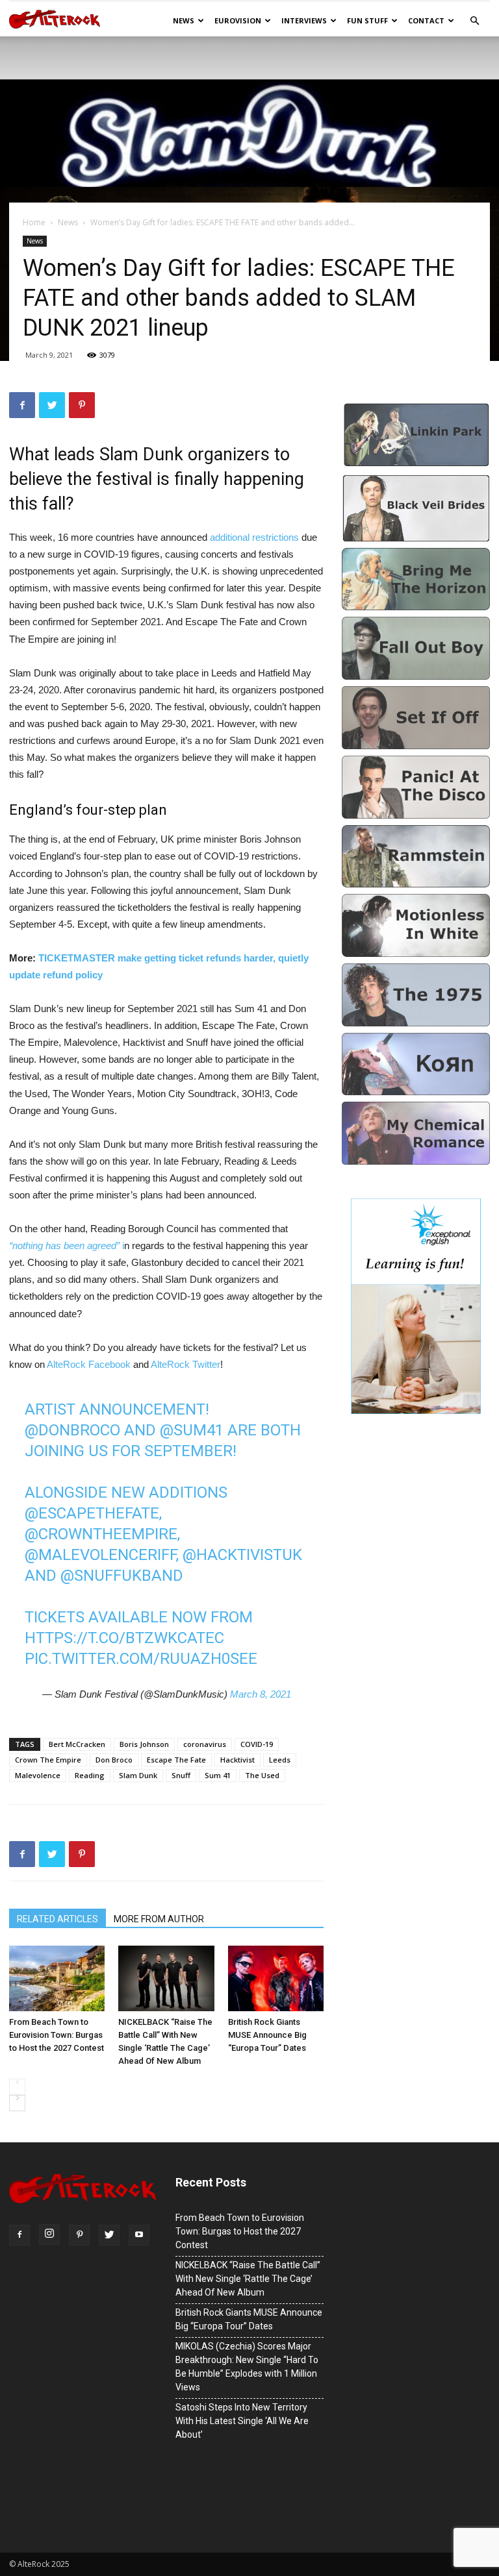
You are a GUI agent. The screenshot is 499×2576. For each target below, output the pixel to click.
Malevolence (38, 1775)
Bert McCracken (77, 1744)
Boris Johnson (144, 1744)
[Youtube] (139, 2235)
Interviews (304, 20)
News (184, 20)
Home (34, 222)
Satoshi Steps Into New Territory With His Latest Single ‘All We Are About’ (242, 2421)
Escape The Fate (176, 1760)
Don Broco (114, 1760)
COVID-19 (257, 1744)
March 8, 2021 (261, 1694)
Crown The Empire (48, 1760)
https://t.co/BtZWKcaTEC (124, 1638)
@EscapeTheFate (92, 1513)
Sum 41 (218, 1775)
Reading (90, 1775)
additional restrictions (254, 537)
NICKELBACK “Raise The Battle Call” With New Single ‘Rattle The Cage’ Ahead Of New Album (165, 2041)
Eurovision (238, 20)
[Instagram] (49, 2235)
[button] (474, 21)
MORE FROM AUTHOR (159, 1919)
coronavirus (205, 1744)
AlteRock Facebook (89, 1364)
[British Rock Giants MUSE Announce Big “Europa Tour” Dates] (276, 1978)
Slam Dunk (138, 1775)
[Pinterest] (79, 2235)
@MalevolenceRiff (100, 1555)
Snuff (181, 1775)
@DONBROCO (72, 1430)
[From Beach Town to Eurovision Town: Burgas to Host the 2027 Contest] (57, 1978)
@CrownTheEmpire (101, 1534)
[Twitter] (109, 2235)
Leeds (280, 1760)
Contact (426, 20)
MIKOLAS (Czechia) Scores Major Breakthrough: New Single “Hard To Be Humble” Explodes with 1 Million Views (247, 2367)
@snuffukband (122, 1576)
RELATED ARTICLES (58, 1919)
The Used (262, 1775)
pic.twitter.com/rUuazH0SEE (141, 1659)
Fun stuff (367, 20)
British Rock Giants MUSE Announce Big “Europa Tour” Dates (267, 2035)
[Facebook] (19, 2235)
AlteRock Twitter (186, 1364)
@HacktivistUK (242, 1555)
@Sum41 (192, 1430)
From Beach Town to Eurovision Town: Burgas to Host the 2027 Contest (57, 2035)
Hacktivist (237, 1760)
